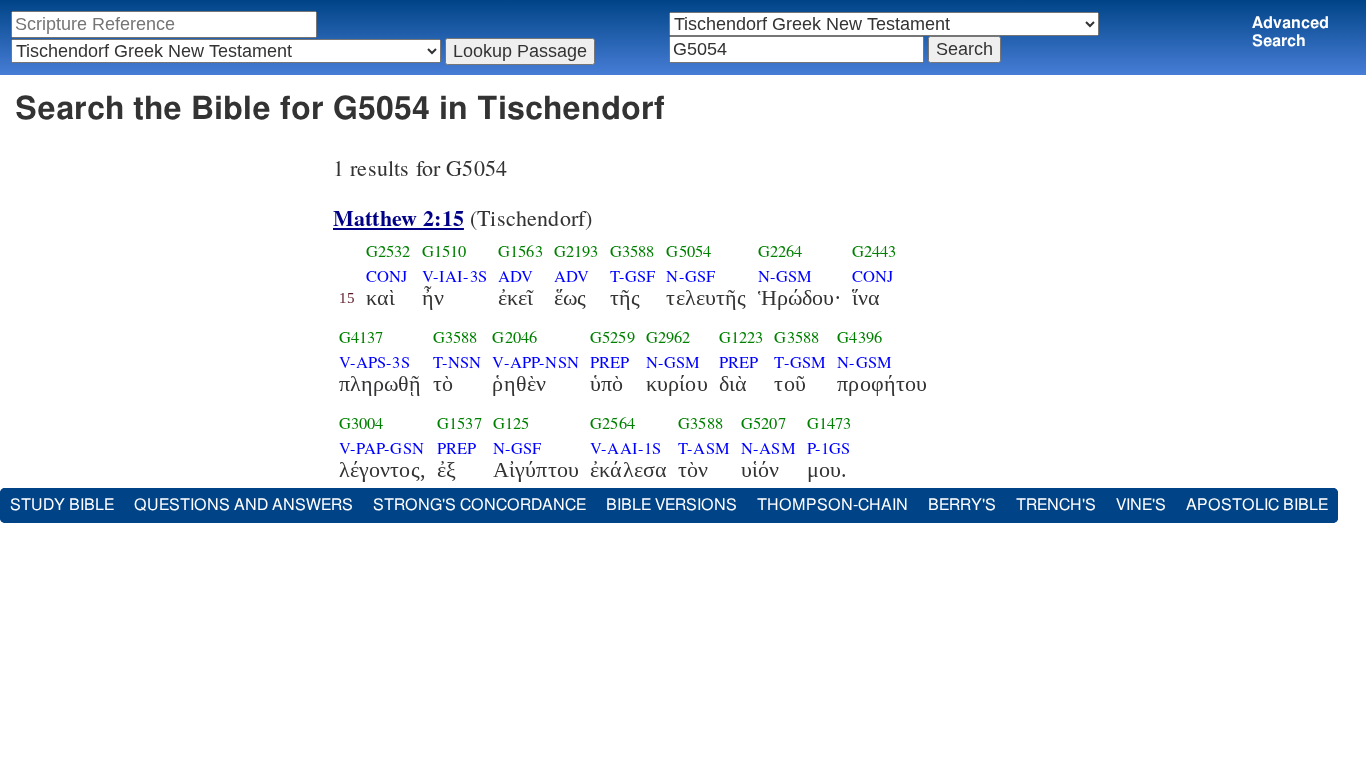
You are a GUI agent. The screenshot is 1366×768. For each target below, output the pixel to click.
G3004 (361, 423)
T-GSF (633, 276)
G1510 (444, 251)
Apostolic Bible (1257, 505)
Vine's (1141, 505)
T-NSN (457, 362)
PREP (610, 362)
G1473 (829, 423)
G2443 (874, 251)
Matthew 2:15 (398, 217)
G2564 (612, 423)
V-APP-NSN (535, 362)
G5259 (612, 337)
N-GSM (785, 276)
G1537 (459, 423)
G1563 (520, 251)
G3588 (632, 251)
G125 (511, 423)
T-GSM (800, 362)
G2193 (576, 251)
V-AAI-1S (625, 448)
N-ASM (768, 448)
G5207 (763, 423)
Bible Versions (671, 505)
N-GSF (690, 276)
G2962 (668, 337)
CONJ (387, 276)
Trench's (1056, 505)
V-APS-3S (374, 362)
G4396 (859, 337)
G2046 (514, 337)
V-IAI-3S (454, 276)
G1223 (741, 337)
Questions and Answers (243, 505)
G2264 (780, 251)
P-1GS (829, 448)
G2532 (388, 251)
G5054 (688, 251)
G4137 (361, 337)
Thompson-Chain (832, 505)
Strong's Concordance (479, 505)
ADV (515, 276)
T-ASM (704, 448)
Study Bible (62, 505)
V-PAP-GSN (381, 448)
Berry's (962, 505)
